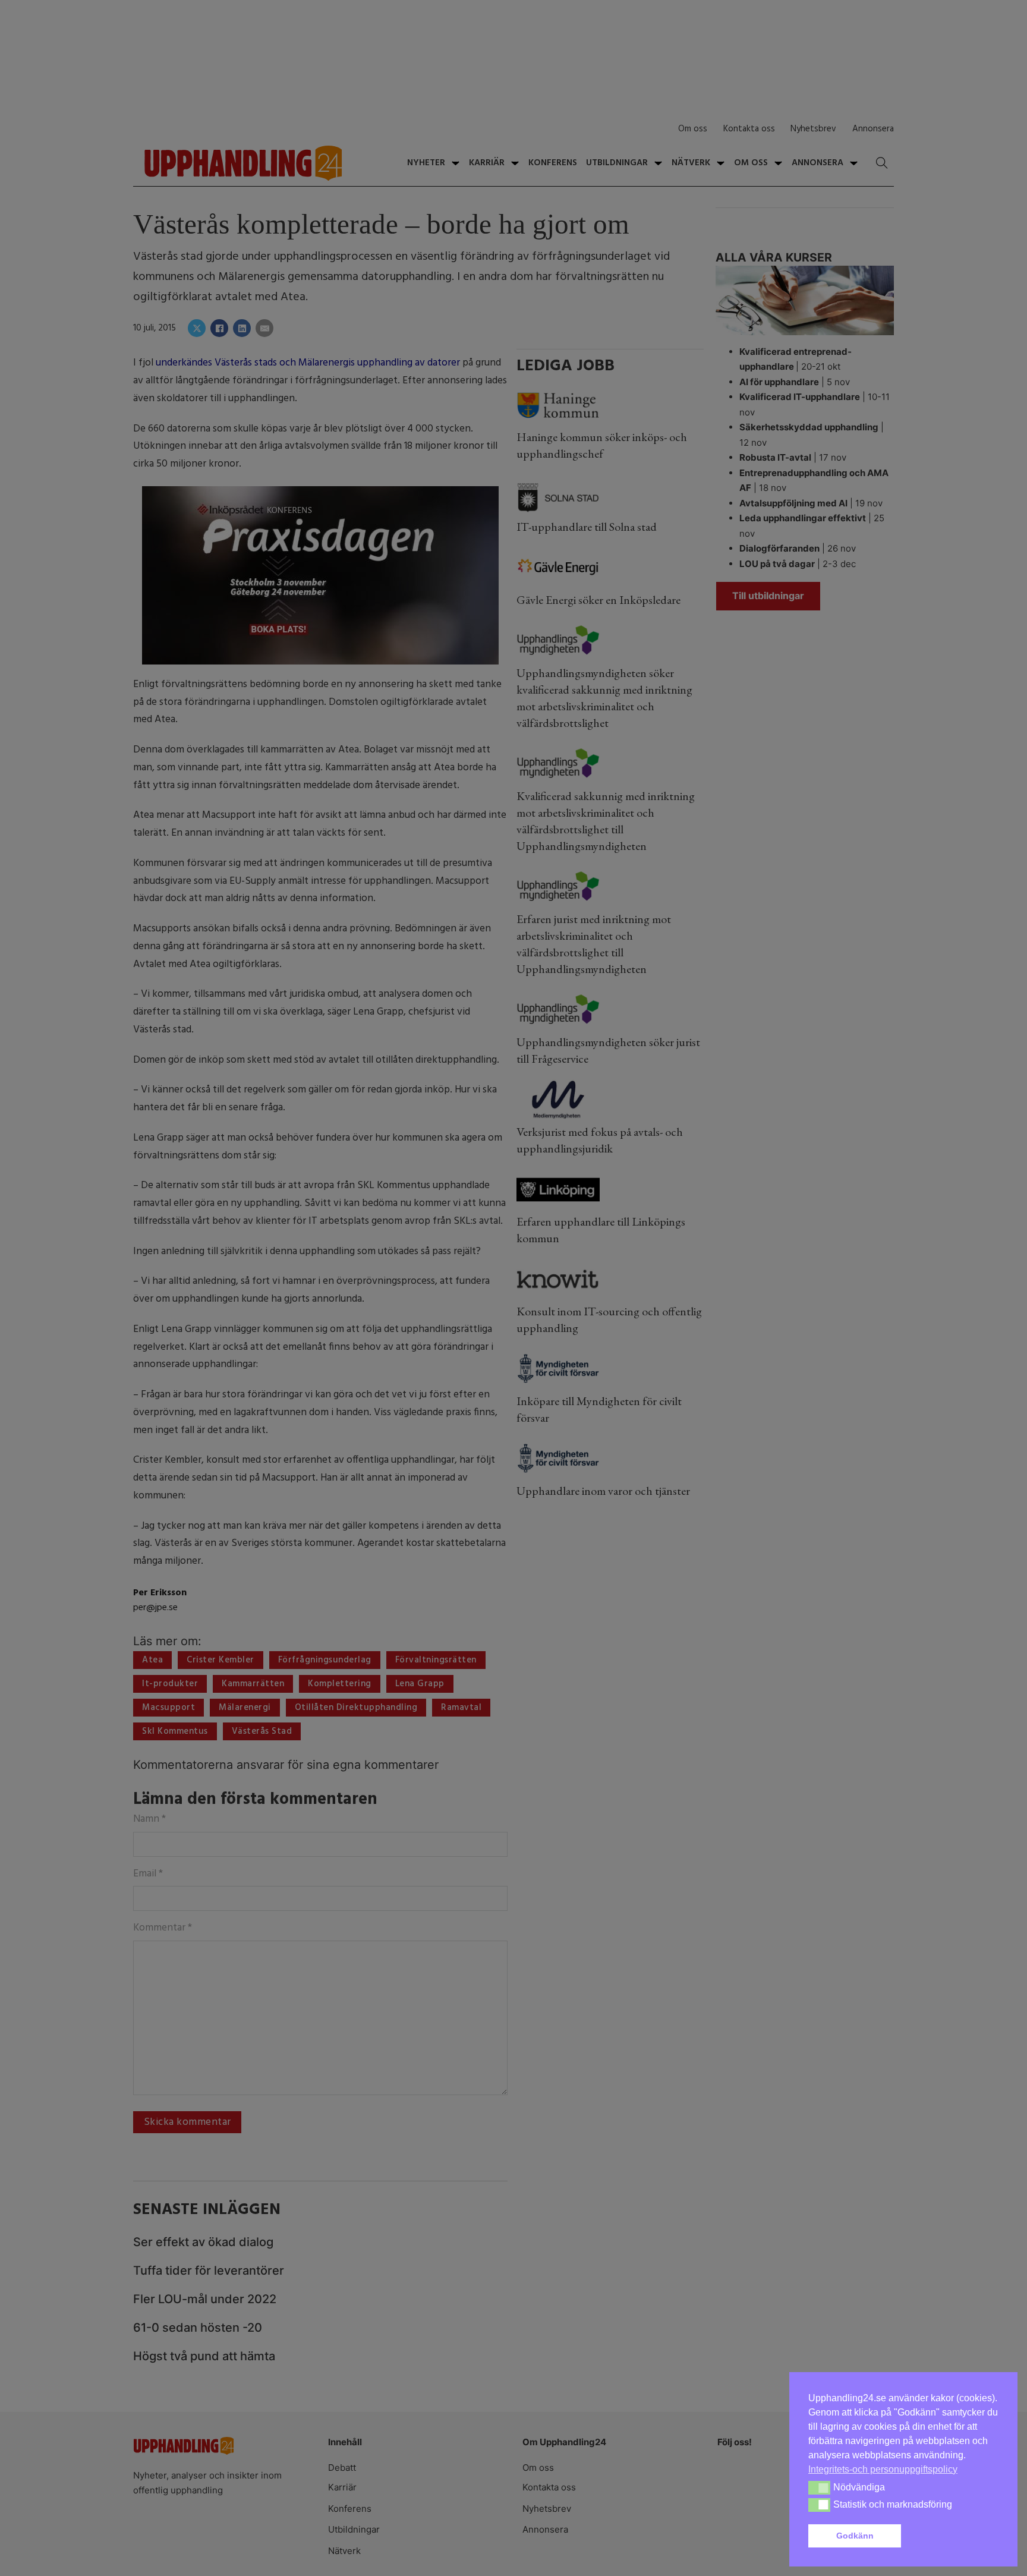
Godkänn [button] (855, 2536)
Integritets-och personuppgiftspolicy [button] (883, 2469)
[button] (952, 2536)
